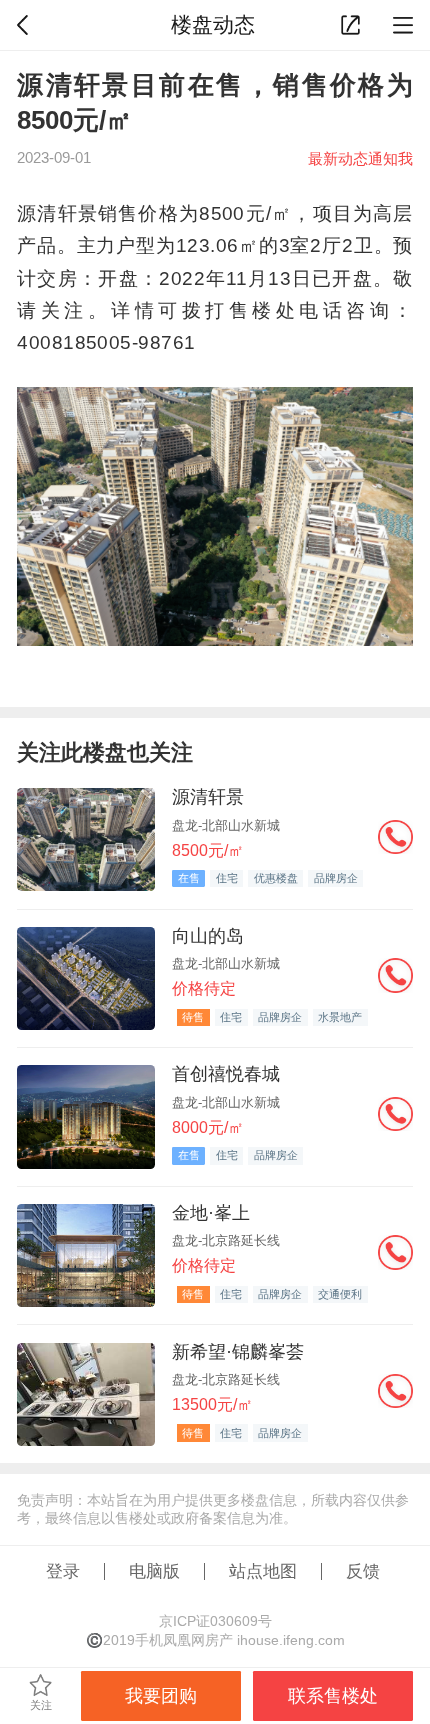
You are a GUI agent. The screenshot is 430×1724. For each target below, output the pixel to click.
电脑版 (154, 1571)
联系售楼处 (333, 1695)
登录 (63, 1571)
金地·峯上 (211, 1212)
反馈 (363, 1571)
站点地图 (263, 1571)
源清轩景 (208, 796)
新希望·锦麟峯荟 (238, 1351)
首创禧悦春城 (226, 1073)
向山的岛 (208, 935)
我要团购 (161, 1695)
